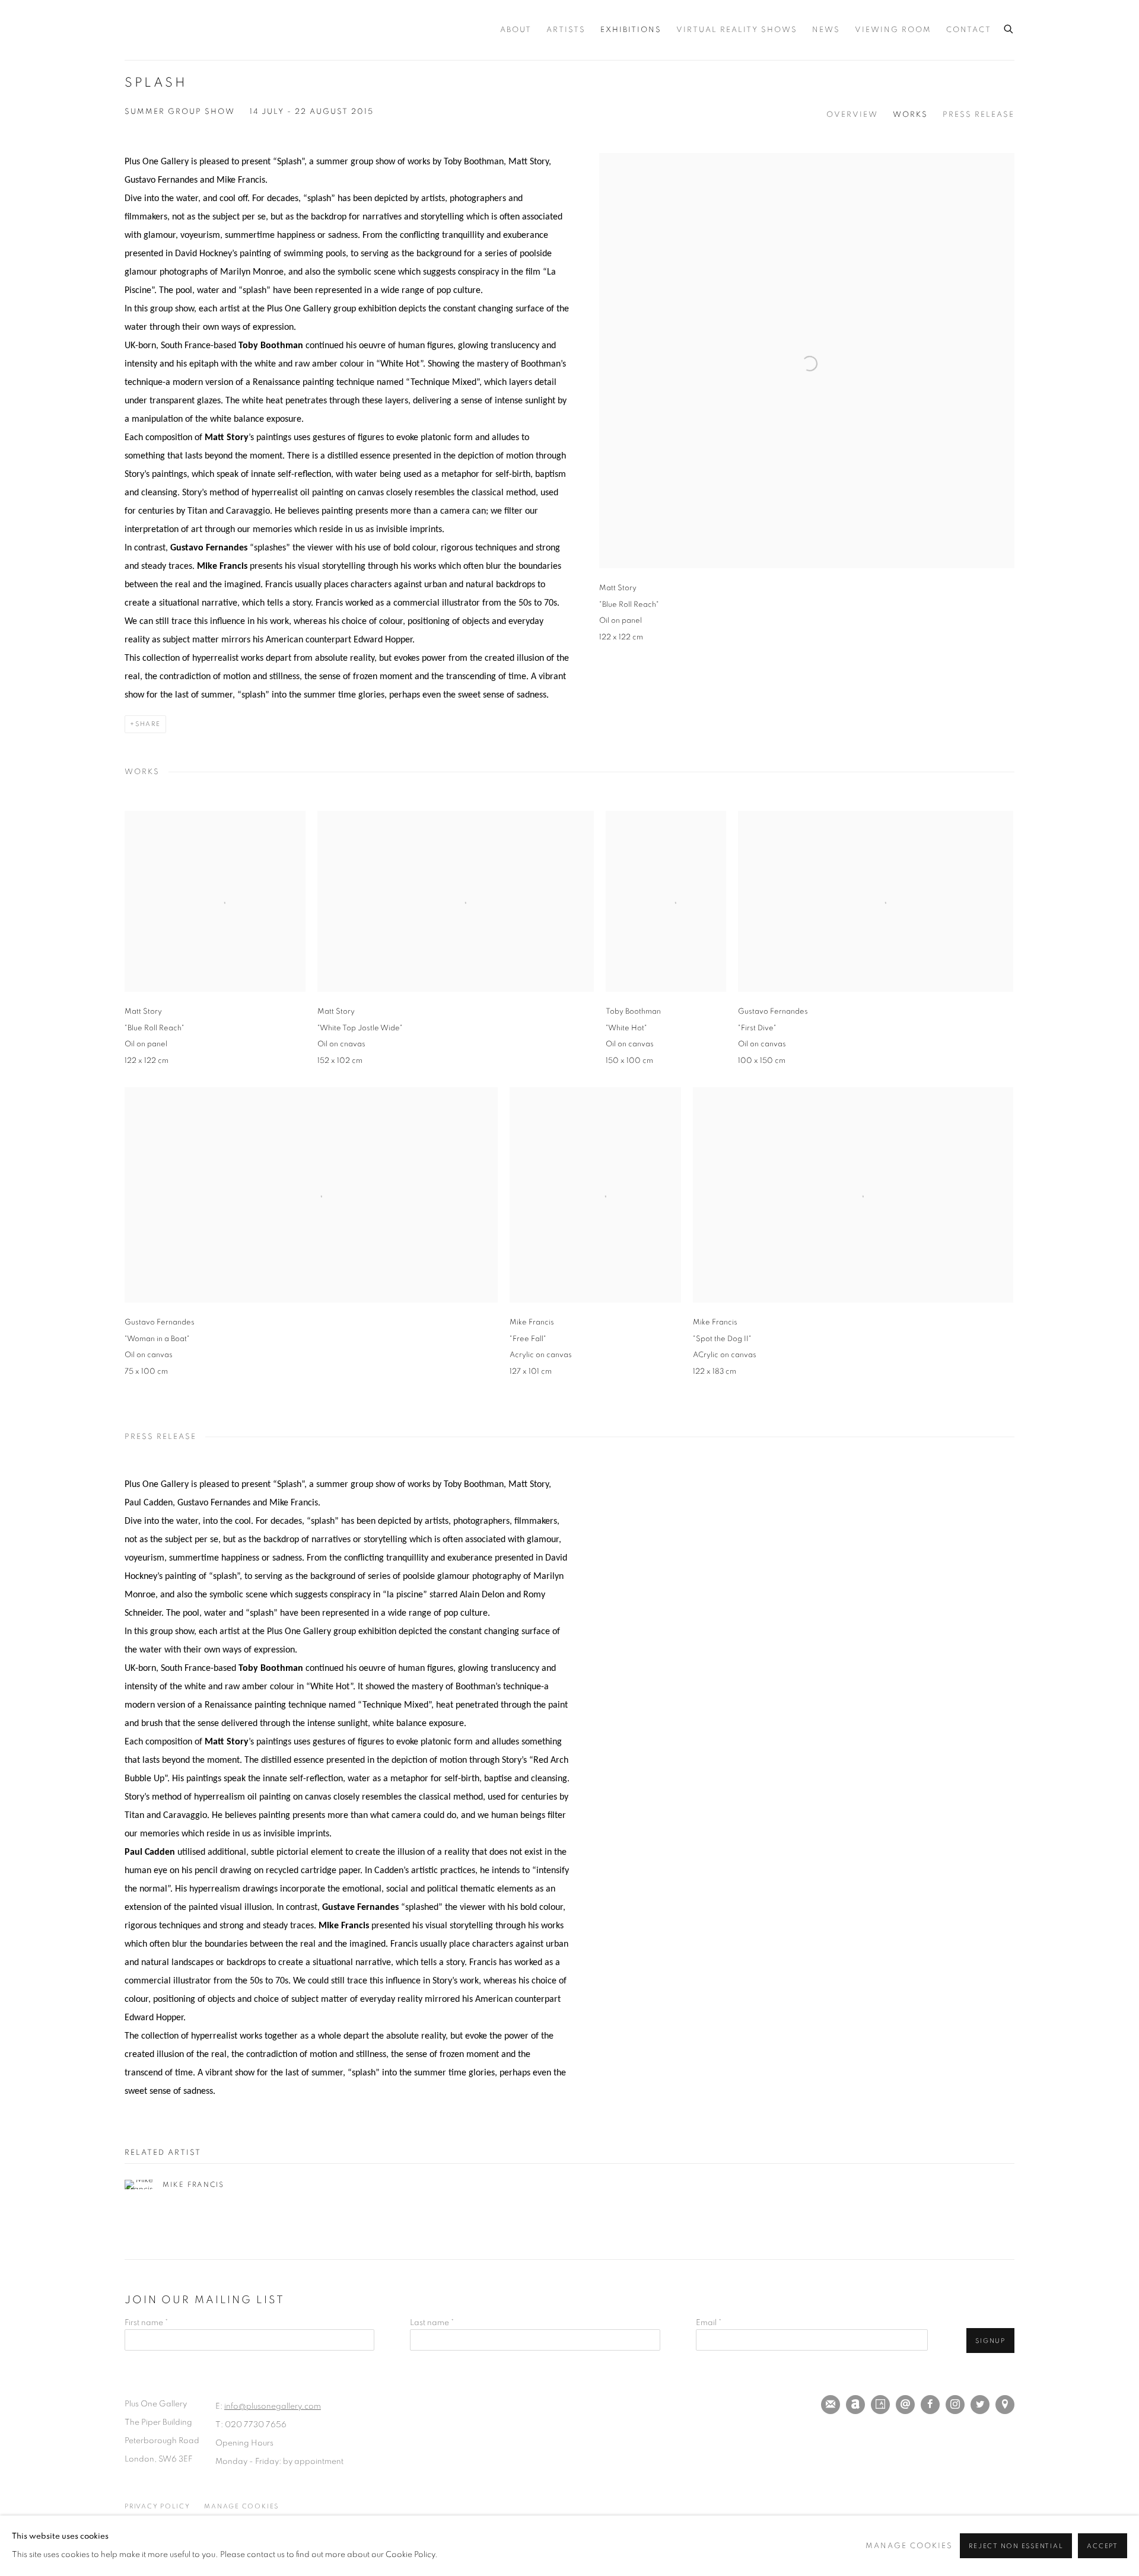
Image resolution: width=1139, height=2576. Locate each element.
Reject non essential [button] (1016, 2546)
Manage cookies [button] (241, 2506)
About (516, 30)
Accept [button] (1103, 2546)
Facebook (930, 2405)
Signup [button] (990, 2341)
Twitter (980, 2405)
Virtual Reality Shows (737, 30)
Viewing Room (893, 30)
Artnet (855, 2405)
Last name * (432, 2323)
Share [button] (148, 724)
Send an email (905, 2405)
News (826, 30)
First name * (146, 2323)
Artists (566, 30)
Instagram (955, 2405)
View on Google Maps (1005, 2405)
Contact (969, 30)
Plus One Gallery (202, 30)
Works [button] (910, 115)
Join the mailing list (831, 2405)
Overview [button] (852, 115)
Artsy (880, 2405)
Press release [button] (979, 115)
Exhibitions (631, 30)
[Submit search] (1009, 27)
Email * (709, 2323)
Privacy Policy (158, 2506)
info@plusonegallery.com (273, 2406)
